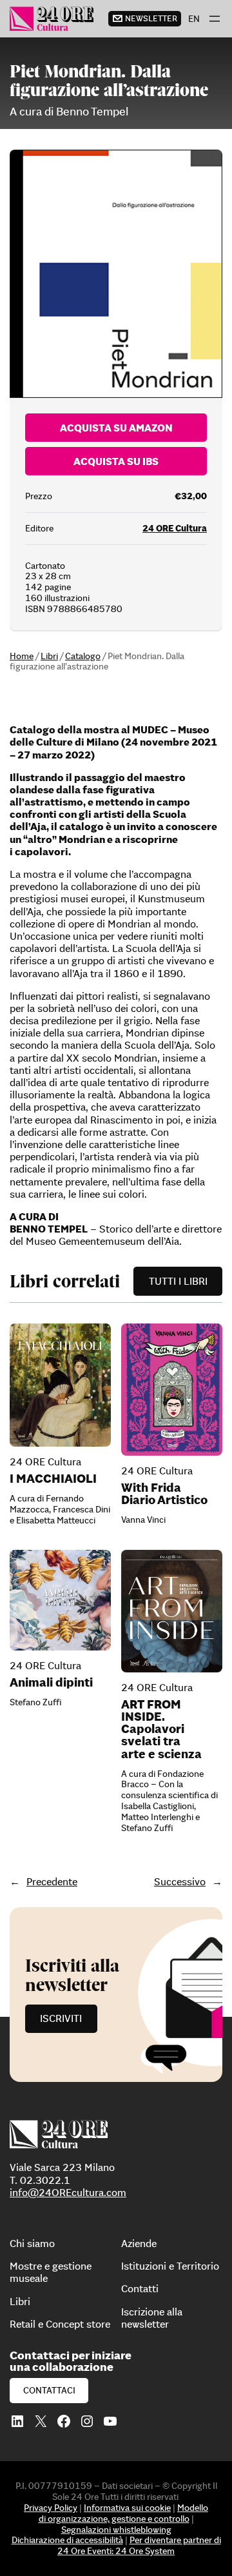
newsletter (151, 18)
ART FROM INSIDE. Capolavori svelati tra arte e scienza (161, 1729)
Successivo (180, 1881)
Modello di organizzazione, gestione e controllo (124, 2513)
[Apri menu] (215, 19)
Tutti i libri (178, 1281)
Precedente (52, 1881)
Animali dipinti (51, 1682)
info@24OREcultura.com (68, 2192)
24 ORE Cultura (175, 528)
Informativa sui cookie (127, 2508)
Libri (49, 656)
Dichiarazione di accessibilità (67, 2540)
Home (22, 656)
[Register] (116, 1995)
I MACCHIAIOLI (53, 1479)
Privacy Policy (51, 2508)
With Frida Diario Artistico (164, 1494)
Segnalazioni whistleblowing (116, 2530)
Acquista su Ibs (116, 461)
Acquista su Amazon (116, 428)
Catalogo (83, 656)
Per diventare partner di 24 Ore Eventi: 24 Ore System (139, 2545)
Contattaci (49, 2390)
